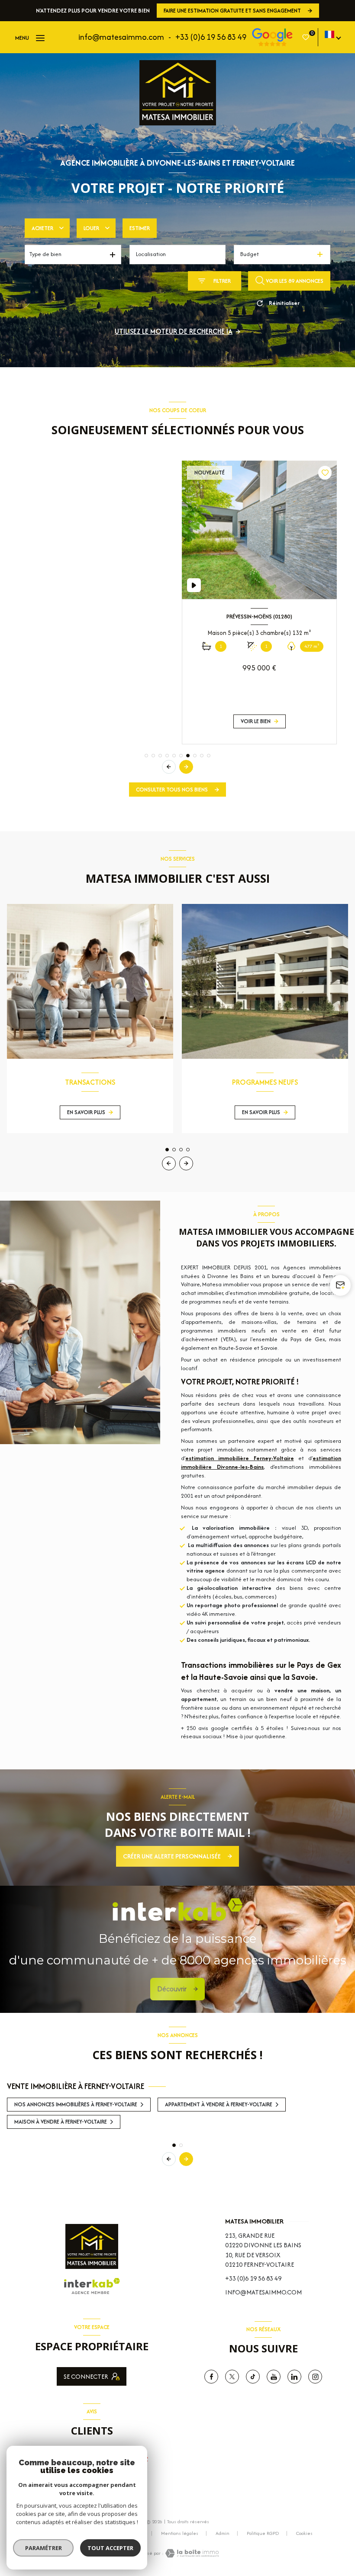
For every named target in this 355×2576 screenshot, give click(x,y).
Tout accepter (110, 2548)
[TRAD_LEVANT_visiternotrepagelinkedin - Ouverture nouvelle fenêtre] (294, 2377)
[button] (186, 767)
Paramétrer (44, 2548)
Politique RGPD (263, 2533)
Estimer (140, 228)
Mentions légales (180, 2533)
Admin (223, 2533)
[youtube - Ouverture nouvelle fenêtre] (274, 2377)
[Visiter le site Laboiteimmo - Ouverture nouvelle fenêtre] (191, 2553)
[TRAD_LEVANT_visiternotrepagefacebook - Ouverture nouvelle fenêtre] (211, 2377)
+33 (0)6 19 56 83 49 (211, 37)
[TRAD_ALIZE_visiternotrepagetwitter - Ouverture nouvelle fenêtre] (232, 2377)
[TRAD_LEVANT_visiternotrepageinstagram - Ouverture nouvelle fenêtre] (315, 2377)
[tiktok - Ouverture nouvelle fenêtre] (253, 2377)
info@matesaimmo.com (121, 37)
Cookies (304, 2534)
